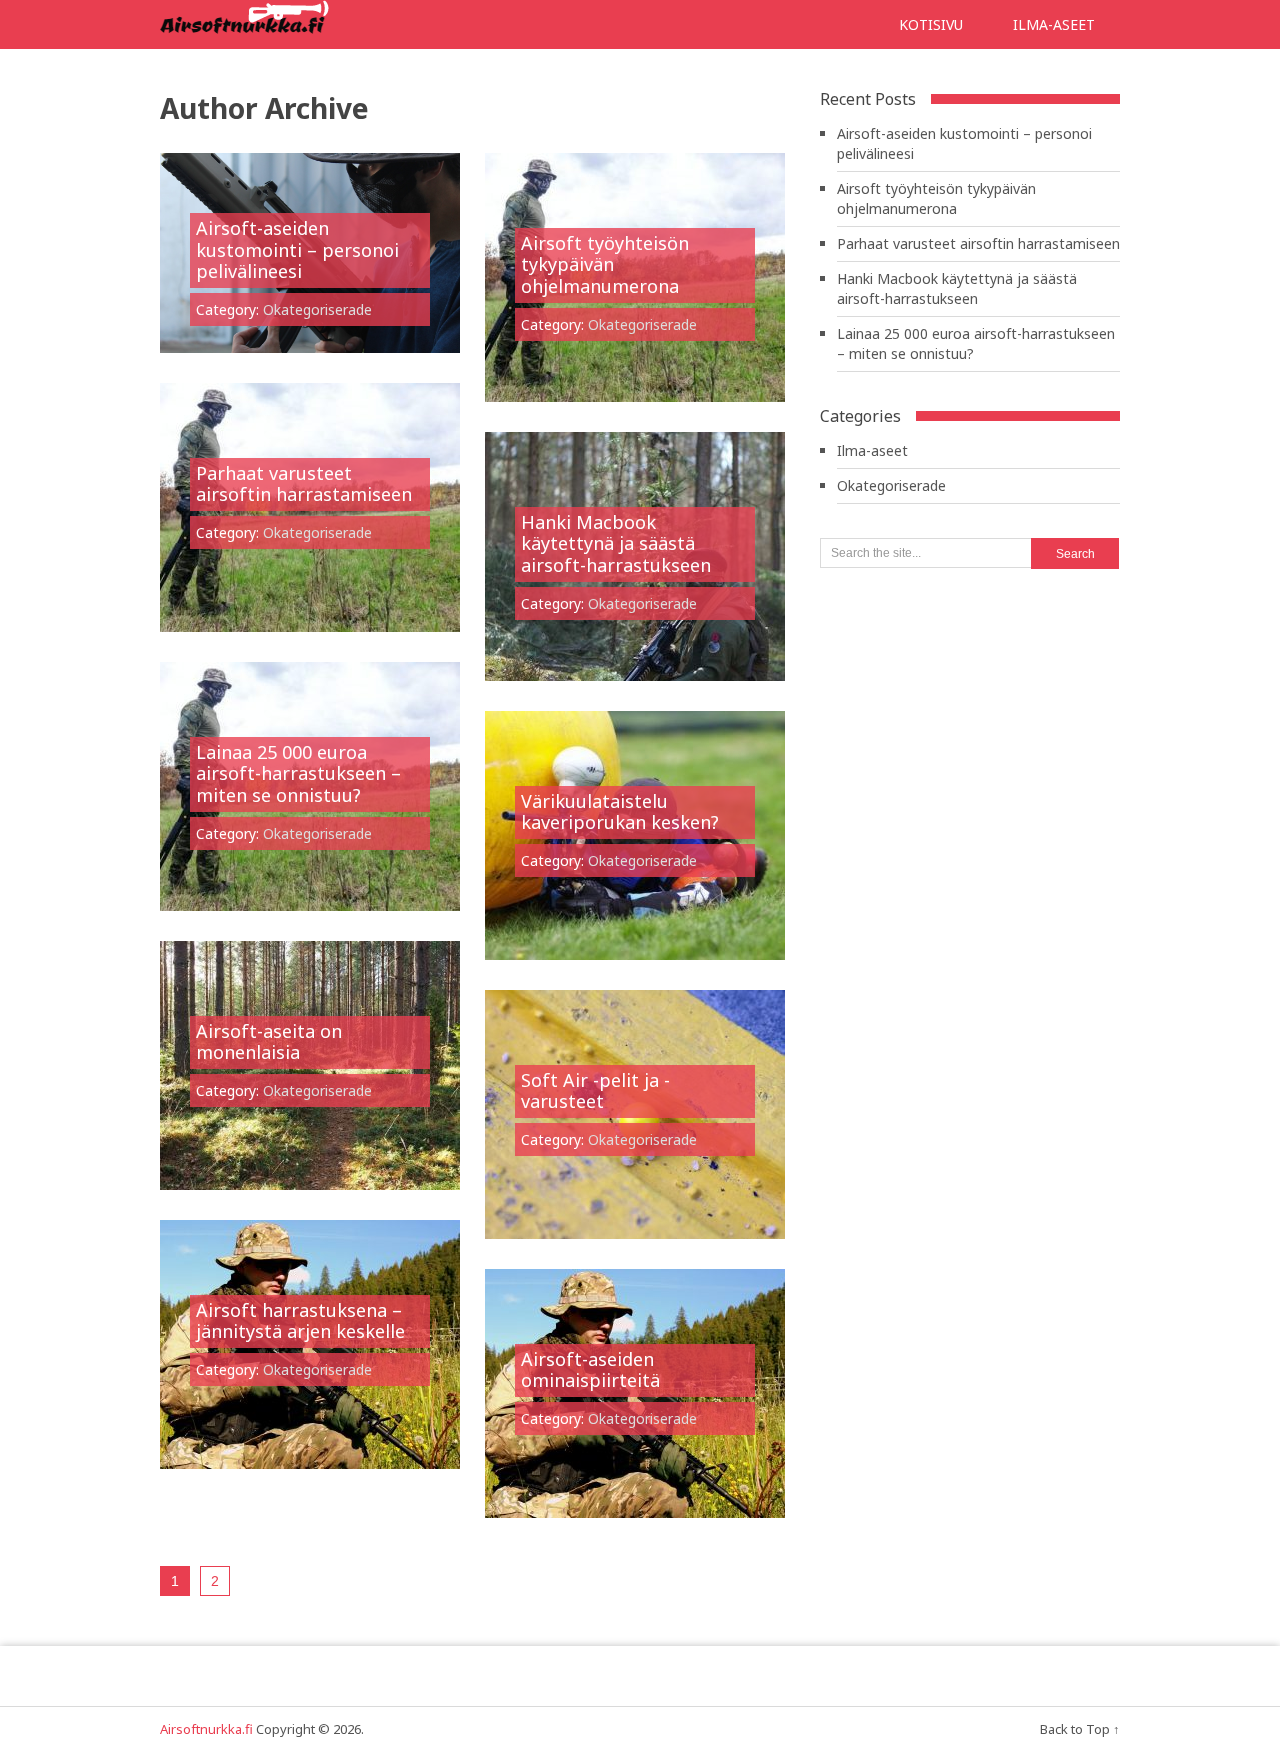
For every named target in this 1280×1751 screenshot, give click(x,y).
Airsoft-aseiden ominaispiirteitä (590, 1370)
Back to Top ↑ (1080, 1729)
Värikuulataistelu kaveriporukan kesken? (620, 812)
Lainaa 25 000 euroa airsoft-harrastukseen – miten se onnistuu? (298, 773)
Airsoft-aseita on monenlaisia (269, 1042)
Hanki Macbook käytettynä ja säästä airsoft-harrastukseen (616, 543)
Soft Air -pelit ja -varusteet (595, 1091)
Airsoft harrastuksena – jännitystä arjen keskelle (300, 1321)
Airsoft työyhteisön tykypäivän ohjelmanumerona (605, 264)
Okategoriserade (317, 309)
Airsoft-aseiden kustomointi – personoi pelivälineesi (297, 249)
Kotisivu (931, 24)
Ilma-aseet (1054, 24)
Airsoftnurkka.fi (206, 1729)
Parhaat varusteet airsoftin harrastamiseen (304, 484)
